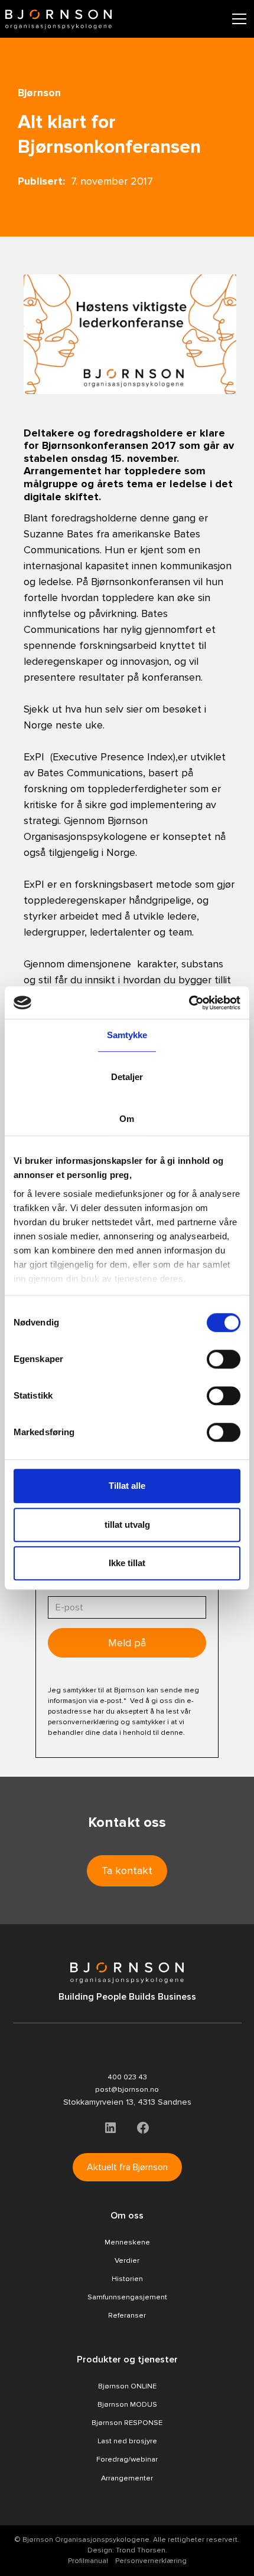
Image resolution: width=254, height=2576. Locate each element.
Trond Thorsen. (141, 2550)
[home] (58, 19)
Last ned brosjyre (127, 2441)
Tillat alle (127, 1486)
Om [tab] (127, 1119)
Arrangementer (127, 2478)
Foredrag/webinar (127, 2459)
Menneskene (127, 2242)
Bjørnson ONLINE (127, 2386)
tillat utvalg (127, 1525)
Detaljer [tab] (127, 1077)
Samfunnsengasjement (127, 2297)
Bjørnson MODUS (127, 2404)
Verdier (127, 2260)
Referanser (127, 2315)
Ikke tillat (127, 1563)
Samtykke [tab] (127, 1035)
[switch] (224, 1359)
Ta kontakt (127, 1871)
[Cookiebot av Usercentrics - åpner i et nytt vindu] (189, 1003)
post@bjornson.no (127, 2089)
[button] (237, 19)
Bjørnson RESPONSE (127, 2423)
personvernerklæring (83, 1722)
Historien (127, 2279)
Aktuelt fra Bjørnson (127, 2167)
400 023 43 (127, 2077)
